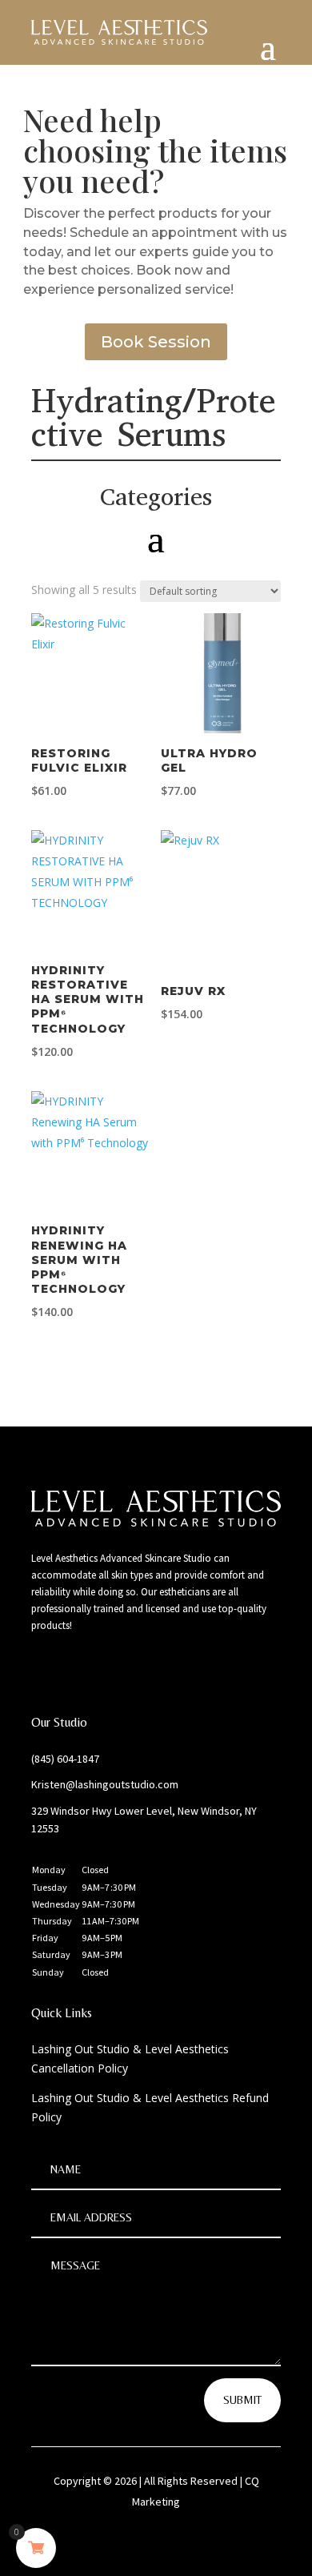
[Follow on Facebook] (44, 1671)
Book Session (156, 342)
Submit (242, 2400)
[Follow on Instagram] (76, 1671)
